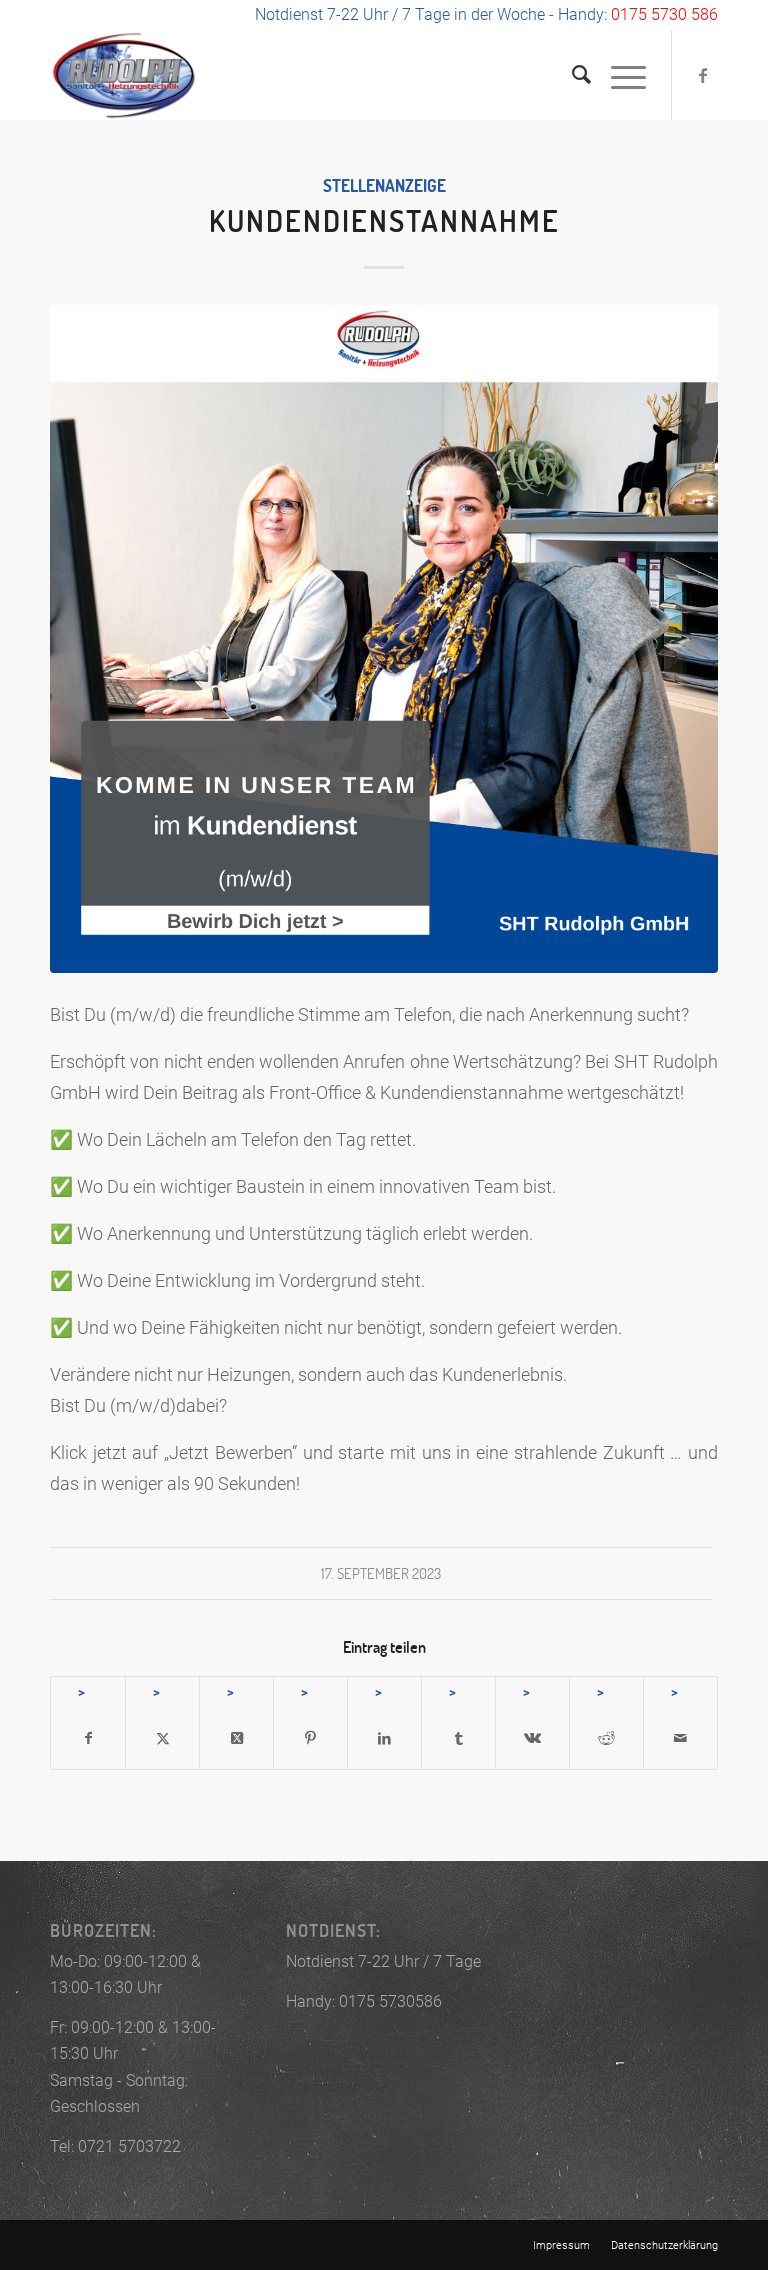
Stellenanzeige (384, 185)
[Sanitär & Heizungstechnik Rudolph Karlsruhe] (123, 75)
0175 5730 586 (664, 14)
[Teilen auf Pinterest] (310, 1738)
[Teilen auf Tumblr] (458, 1738)
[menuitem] (571, 75)
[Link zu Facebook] (703, 75)
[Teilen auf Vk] (532, 1738)
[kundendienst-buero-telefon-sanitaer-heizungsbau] (384, 639)
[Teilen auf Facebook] (88, 1738)
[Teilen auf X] (162, 1738)
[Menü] (618, 75)
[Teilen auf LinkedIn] (384, 1738)
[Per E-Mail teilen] (680, 1738)
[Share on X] (236, 1738)
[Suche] (571, 75)
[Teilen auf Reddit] (606, 1738)
